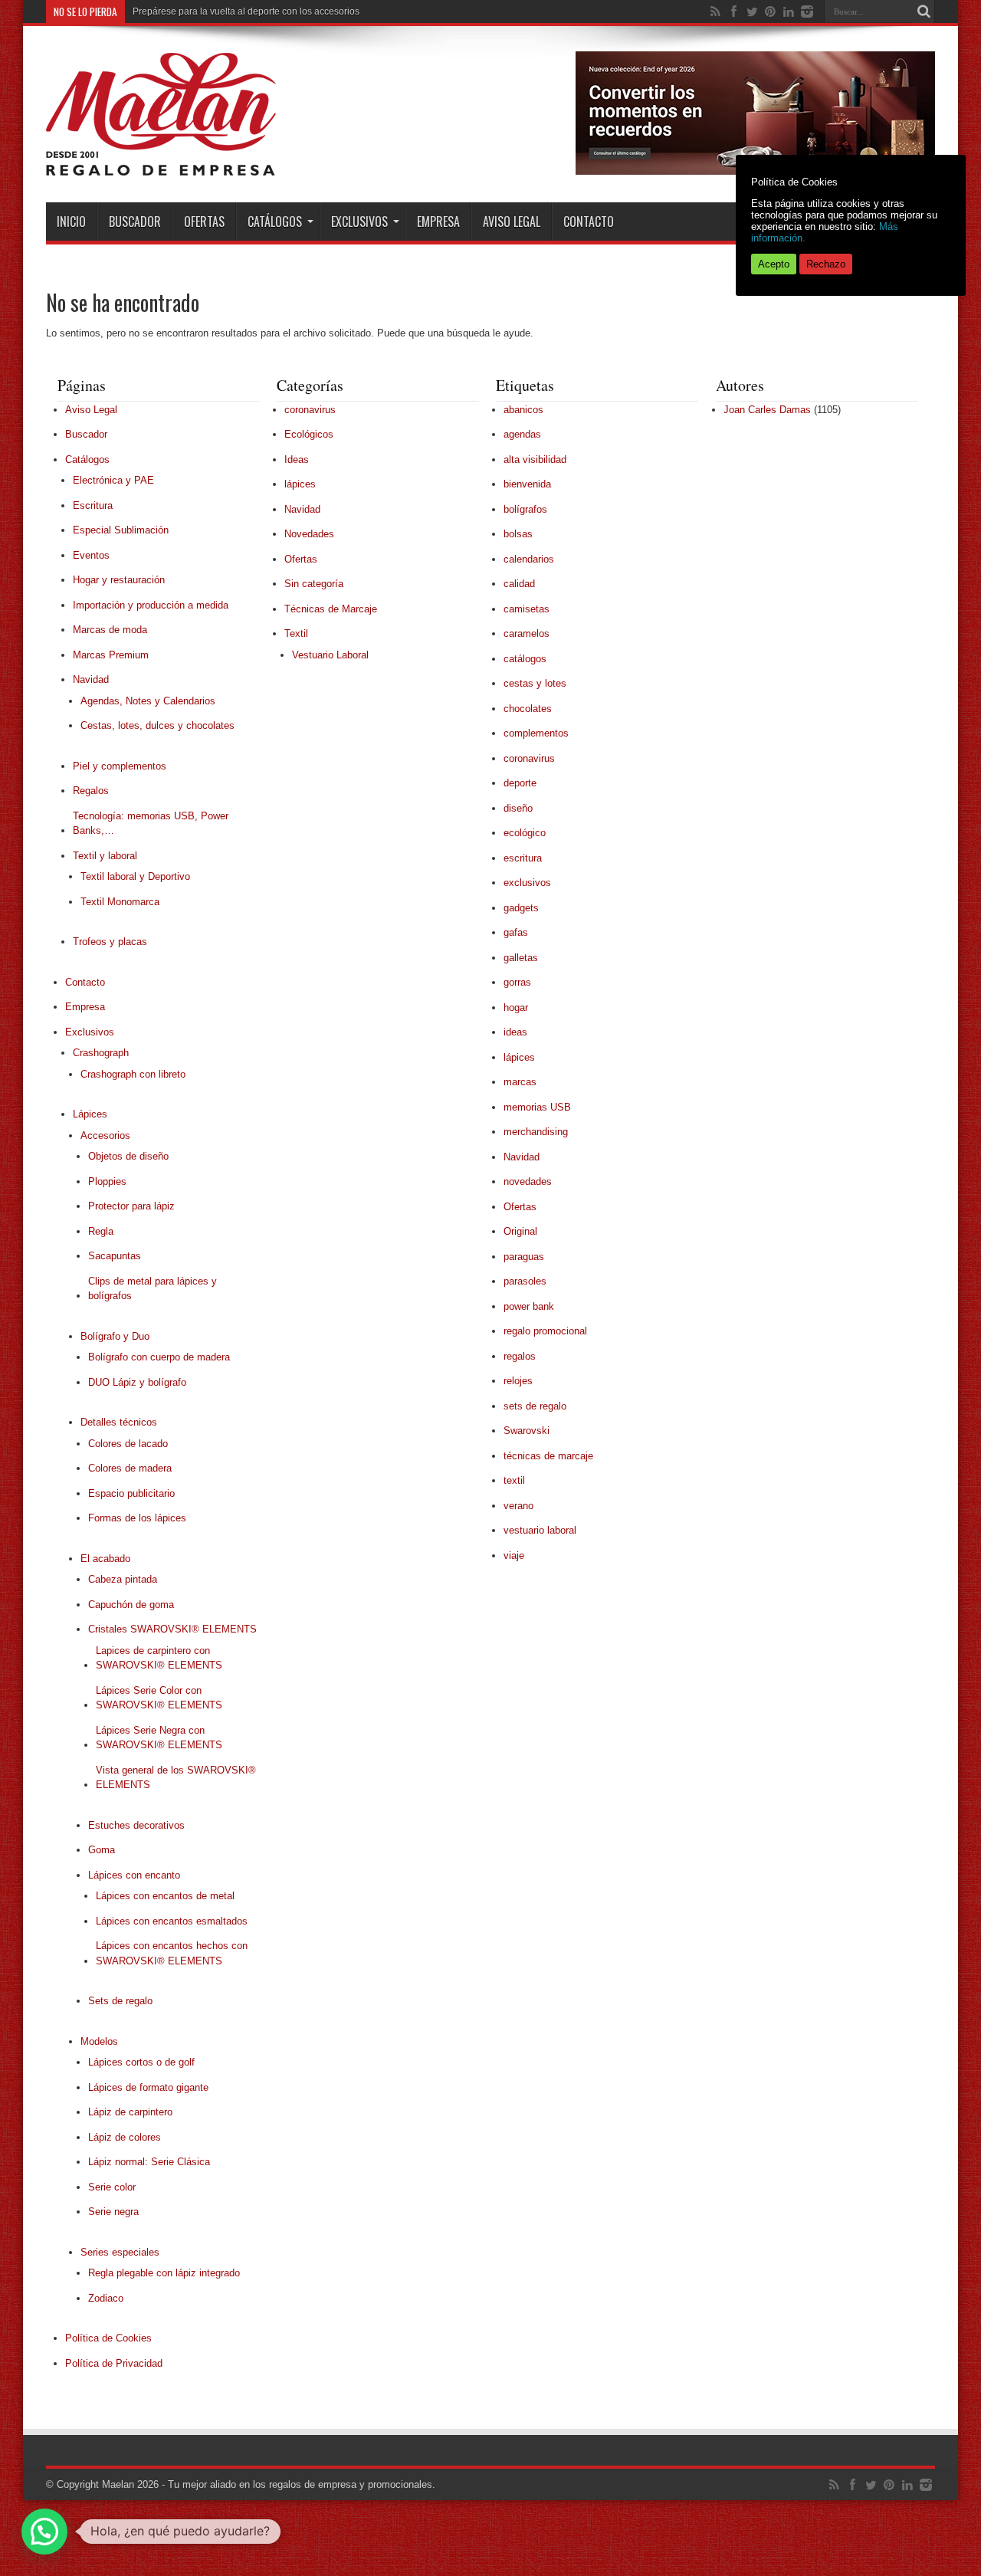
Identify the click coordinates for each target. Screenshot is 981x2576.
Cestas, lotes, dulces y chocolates (157, 725)
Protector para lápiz (131, 1206)
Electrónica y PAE (113, 480)
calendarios (529, 559)
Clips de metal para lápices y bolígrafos (153, 1289)
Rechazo (826, 264)
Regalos (91, 791)
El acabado (105, 1559)
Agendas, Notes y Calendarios (148, 701)
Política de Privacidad (114, 2363)
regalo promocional (545, 1331)
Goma (102, 1850)
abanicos (523, 410)
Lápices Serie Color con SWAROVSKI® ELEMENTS (159, 1698)
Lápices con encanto (134, 1875)
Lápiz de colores (125, 2137)
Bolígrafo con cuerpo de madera (159, 1357)
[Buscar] (924, 11)
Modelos (99, 2041)
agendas (522, 434)
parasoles (525, 1281)
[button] (44, 2532)
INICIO (71, 222)
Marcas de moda (110, 630)
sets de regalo (535, 1406)
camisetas (527, 609)
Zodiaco (106, 2298)
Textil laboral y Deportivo (135, 876)
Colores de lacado (128, 1444)
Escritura (93, 505)
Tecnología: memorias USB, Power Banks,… (151, 824)
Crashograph (101, 1053)
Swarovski (527, 1431)
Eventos (91, 555)
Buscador (135, 222)
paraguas (524, 1257)
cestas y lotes (535, 683)
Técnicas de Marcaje (331, 609)
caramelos (527, 633)
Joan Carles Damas (767, 410)
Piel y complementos (120, 766)
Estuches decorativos (136, 1825)
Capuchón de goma (131, 1605)
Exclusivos (359, 222)
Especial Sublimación (121, 530)
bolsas (518, 534)
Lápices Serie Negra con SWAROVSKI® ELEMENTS (159, 1738)
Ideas (297, 459)
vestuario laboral (540, 1530)
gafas (516, 932)
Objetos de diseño (128, 1156)
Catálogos (275, 222)
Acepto (774, 264)
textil (514, 1480)
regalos (520, 1356)
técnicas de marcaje (548, 1456)
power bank (529, 1306)
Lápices (90, 1114)
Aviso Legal (512, 222)
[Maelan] (161, 164)
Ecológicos (309, 434)
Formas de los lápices (137, 1518)
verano (518, 1506)
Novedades (309, 534)
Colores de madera (130, 1468)
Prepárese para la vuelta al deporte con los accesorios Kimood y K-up (278, 11)
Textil (296, 633)
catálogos (525, 659)
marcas (520, 1082)
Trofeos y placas (110, 942)
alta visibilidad (535, 459)
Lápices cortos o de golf (141, 2062)
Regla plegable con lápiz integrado (164, 2273)
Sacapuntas (115, 1256)
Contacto (589, 222)
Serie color (112, 2187)
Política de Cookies (108, 2338)
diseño (518, 808)
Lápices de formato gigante (148, 2087)
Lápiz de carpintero (130, 2112)
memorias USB (537, 1107)
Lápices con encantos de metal (165, 1896)
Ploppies (107, 1181)
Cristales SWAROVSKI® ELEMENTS (172, 1629)
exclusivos (527, 883)
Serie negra (113, 2212)
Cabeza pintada (123, 1579)
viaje (514, 1555)
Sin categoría (314, 584)
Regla (101, 1231)
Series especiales (120, 2252)
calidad (519, 584)
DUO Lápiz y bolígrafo (137, 1382)
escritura (523, 858)
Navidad (91, 679)
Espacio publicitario (131, 1493)
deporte (520, 783)
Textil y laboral (105, 856)
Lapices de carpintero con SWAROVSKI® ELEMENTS (159, 1658)
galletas (521, 958)
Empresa (438, 222)
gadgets (521, 908)
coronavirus (310, 410)
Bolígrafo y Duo (115, 1336)
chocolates (528, 709)
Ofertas (204, 222)
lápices (300, 484)
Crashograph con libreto (133, 1074)
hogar (516, 1007)
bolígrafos (525, 509)
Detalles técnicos (119, 1422)
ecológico (525, 833)
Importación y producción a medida (151, 605)
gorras (517, 982)
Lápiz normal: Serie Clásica (149, 2162)
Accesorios (105, 1135)
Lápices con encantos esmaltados (172, 1921)
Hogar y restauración (119, 580)
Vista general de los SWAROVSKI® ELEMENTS (176, 1778)
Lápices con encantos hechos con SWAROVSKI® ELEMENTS (172, 1953)
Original (520, 1231)
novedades (528, 1181)
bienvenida (527, 484)
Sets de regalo (120, 2001)
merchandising (536, 1132)
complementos (536, 733)
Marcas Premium (111, 655)
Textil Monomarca (120, 902)
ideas (515, 1032)
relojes (518, 1381)
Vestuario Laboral (330, 655)
